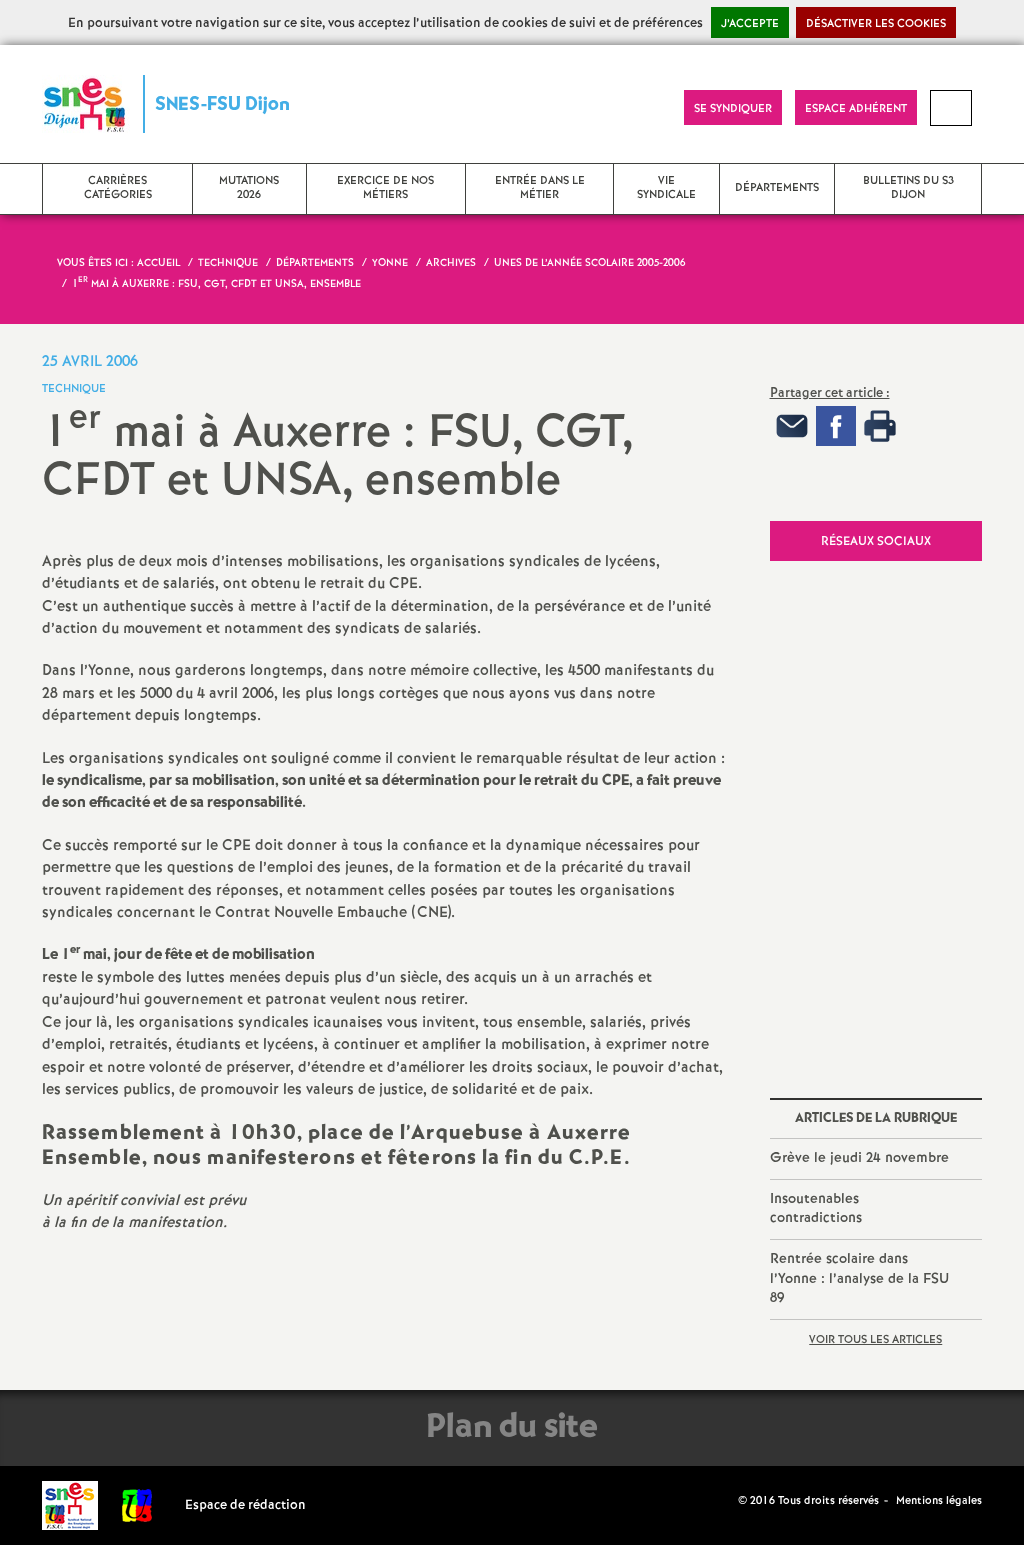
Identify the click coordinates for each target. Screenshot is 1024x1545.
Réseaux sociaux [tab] (876, 541)
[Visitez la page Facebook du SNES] (725, 1500)
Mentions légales (939, 1501)
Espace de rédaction (245, 1505)
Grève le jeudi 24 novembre (859, 1158)
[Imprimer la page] (880, 425)
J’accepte (750, 24)
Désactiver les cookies (876, 24)
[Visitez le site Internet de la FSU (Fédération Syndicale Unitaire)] (137, 1505)
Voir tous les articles (875, 1340)
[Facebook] (836, 425)
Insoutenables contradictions (816, 1209)
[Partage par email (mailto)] (792, 425)
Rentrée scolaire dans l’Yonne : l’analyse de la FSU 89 (859, 1278)
